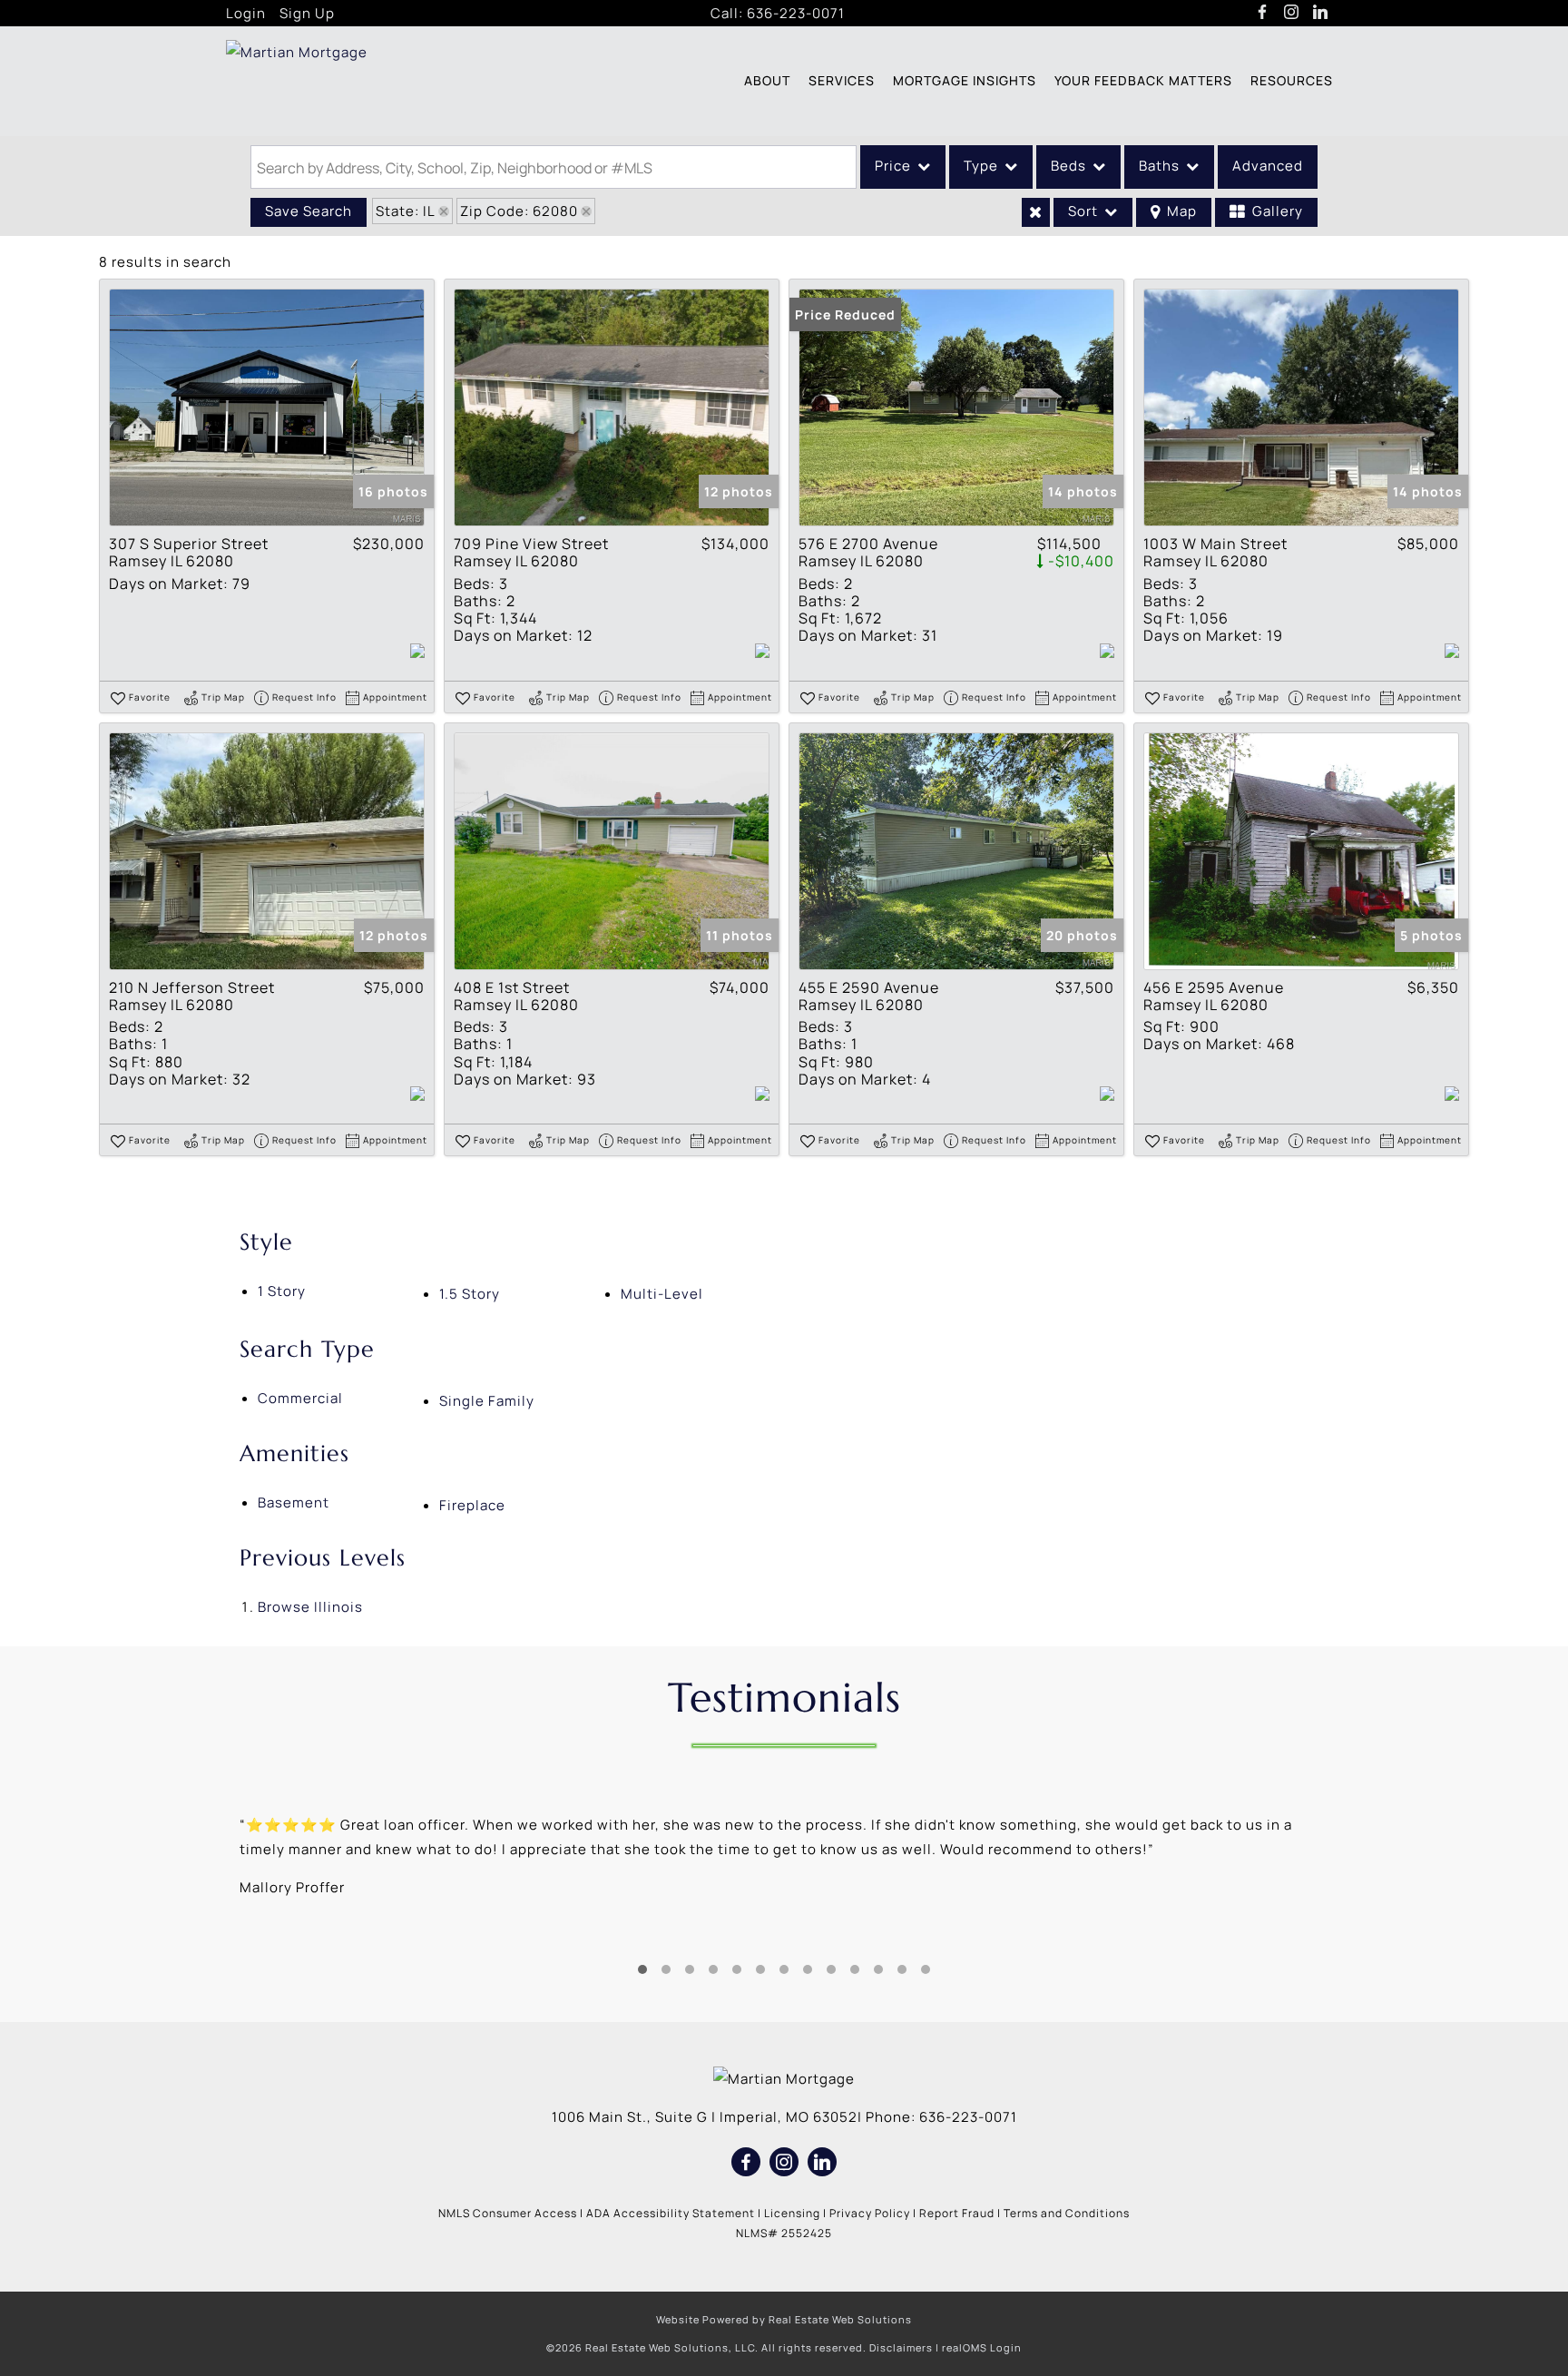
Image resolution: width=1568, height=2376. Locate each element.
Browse (310, 1607)
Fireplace (472, 1505)
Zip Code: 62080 (519, 211)
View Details (267, 408)
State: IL (406, 211)
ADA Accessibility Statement (671, 2213)
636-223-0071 (796, 13)
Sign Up (307, 13)
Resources (1292, 80)
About (767, 80)
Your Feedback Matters (1143, 80)
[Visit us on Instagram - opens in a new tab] (1292, 13)
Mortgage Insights (965, 80)
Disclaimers (901, 2347)
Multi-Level (662, 1294)
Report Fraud (957, 2213)
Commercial (300, 1398)
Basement (294, 1502)
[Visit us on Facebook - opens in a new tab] (1263, 13)
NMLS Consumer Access (508, 2213)
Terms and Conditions (1067, 2213)
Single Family (487, 1401)
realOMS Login (982, 2347)
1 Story (282, 1291)
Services (842, 80)
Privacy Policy (870, 2213)
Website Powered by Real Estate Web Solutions (784, 2319)
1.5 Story (470, 1294)
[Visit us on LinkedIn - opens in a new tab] (1321, 13)
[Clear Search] (1036, 212)
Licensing (792, 2213)
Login (246, 13)
